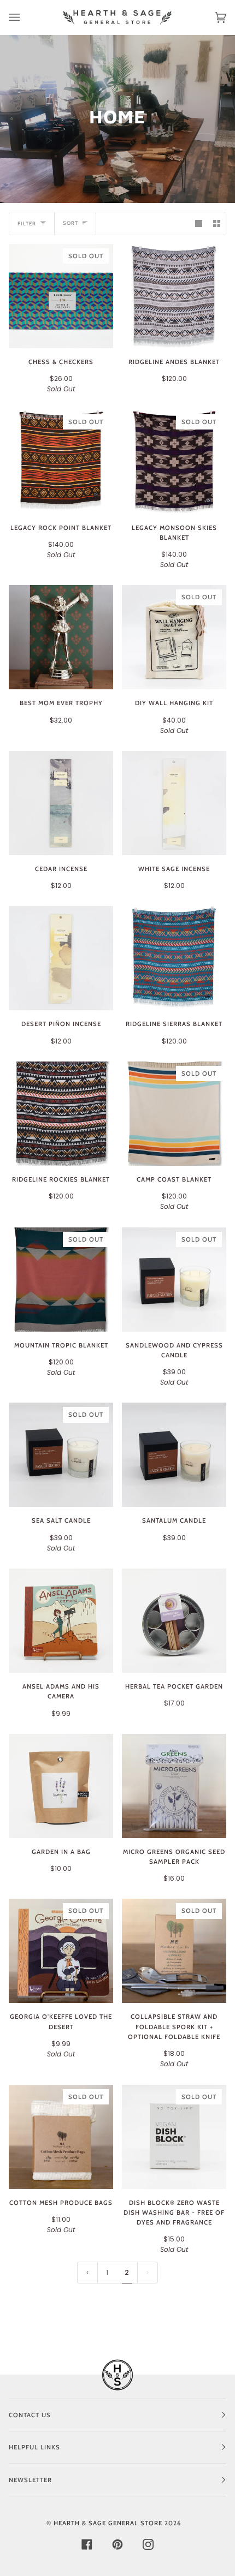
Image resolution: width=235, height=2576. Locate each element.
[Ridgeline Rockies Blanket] (61, 1114)
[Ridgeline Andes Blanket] (174, 296)
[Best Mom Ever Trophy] (61, 637)
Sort (70, 223)
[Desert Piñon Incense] (61, 958)
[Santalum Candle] (174, 1455)
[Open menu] (25, 17)
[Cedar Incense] (61, 803)
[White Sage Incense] (174, 803)
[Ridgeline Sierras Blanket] (174, 958)
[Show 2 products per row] (217, 223)
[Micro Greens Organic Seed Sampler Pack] (174, 1786)
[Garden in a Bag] (61, 1786)
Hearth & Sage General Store (108, 2523)
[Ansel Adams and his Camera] (61, 1621)
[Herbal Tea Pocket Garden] (174, 1621)
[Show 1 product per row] (199, 223)
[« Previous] (87, 2273)
